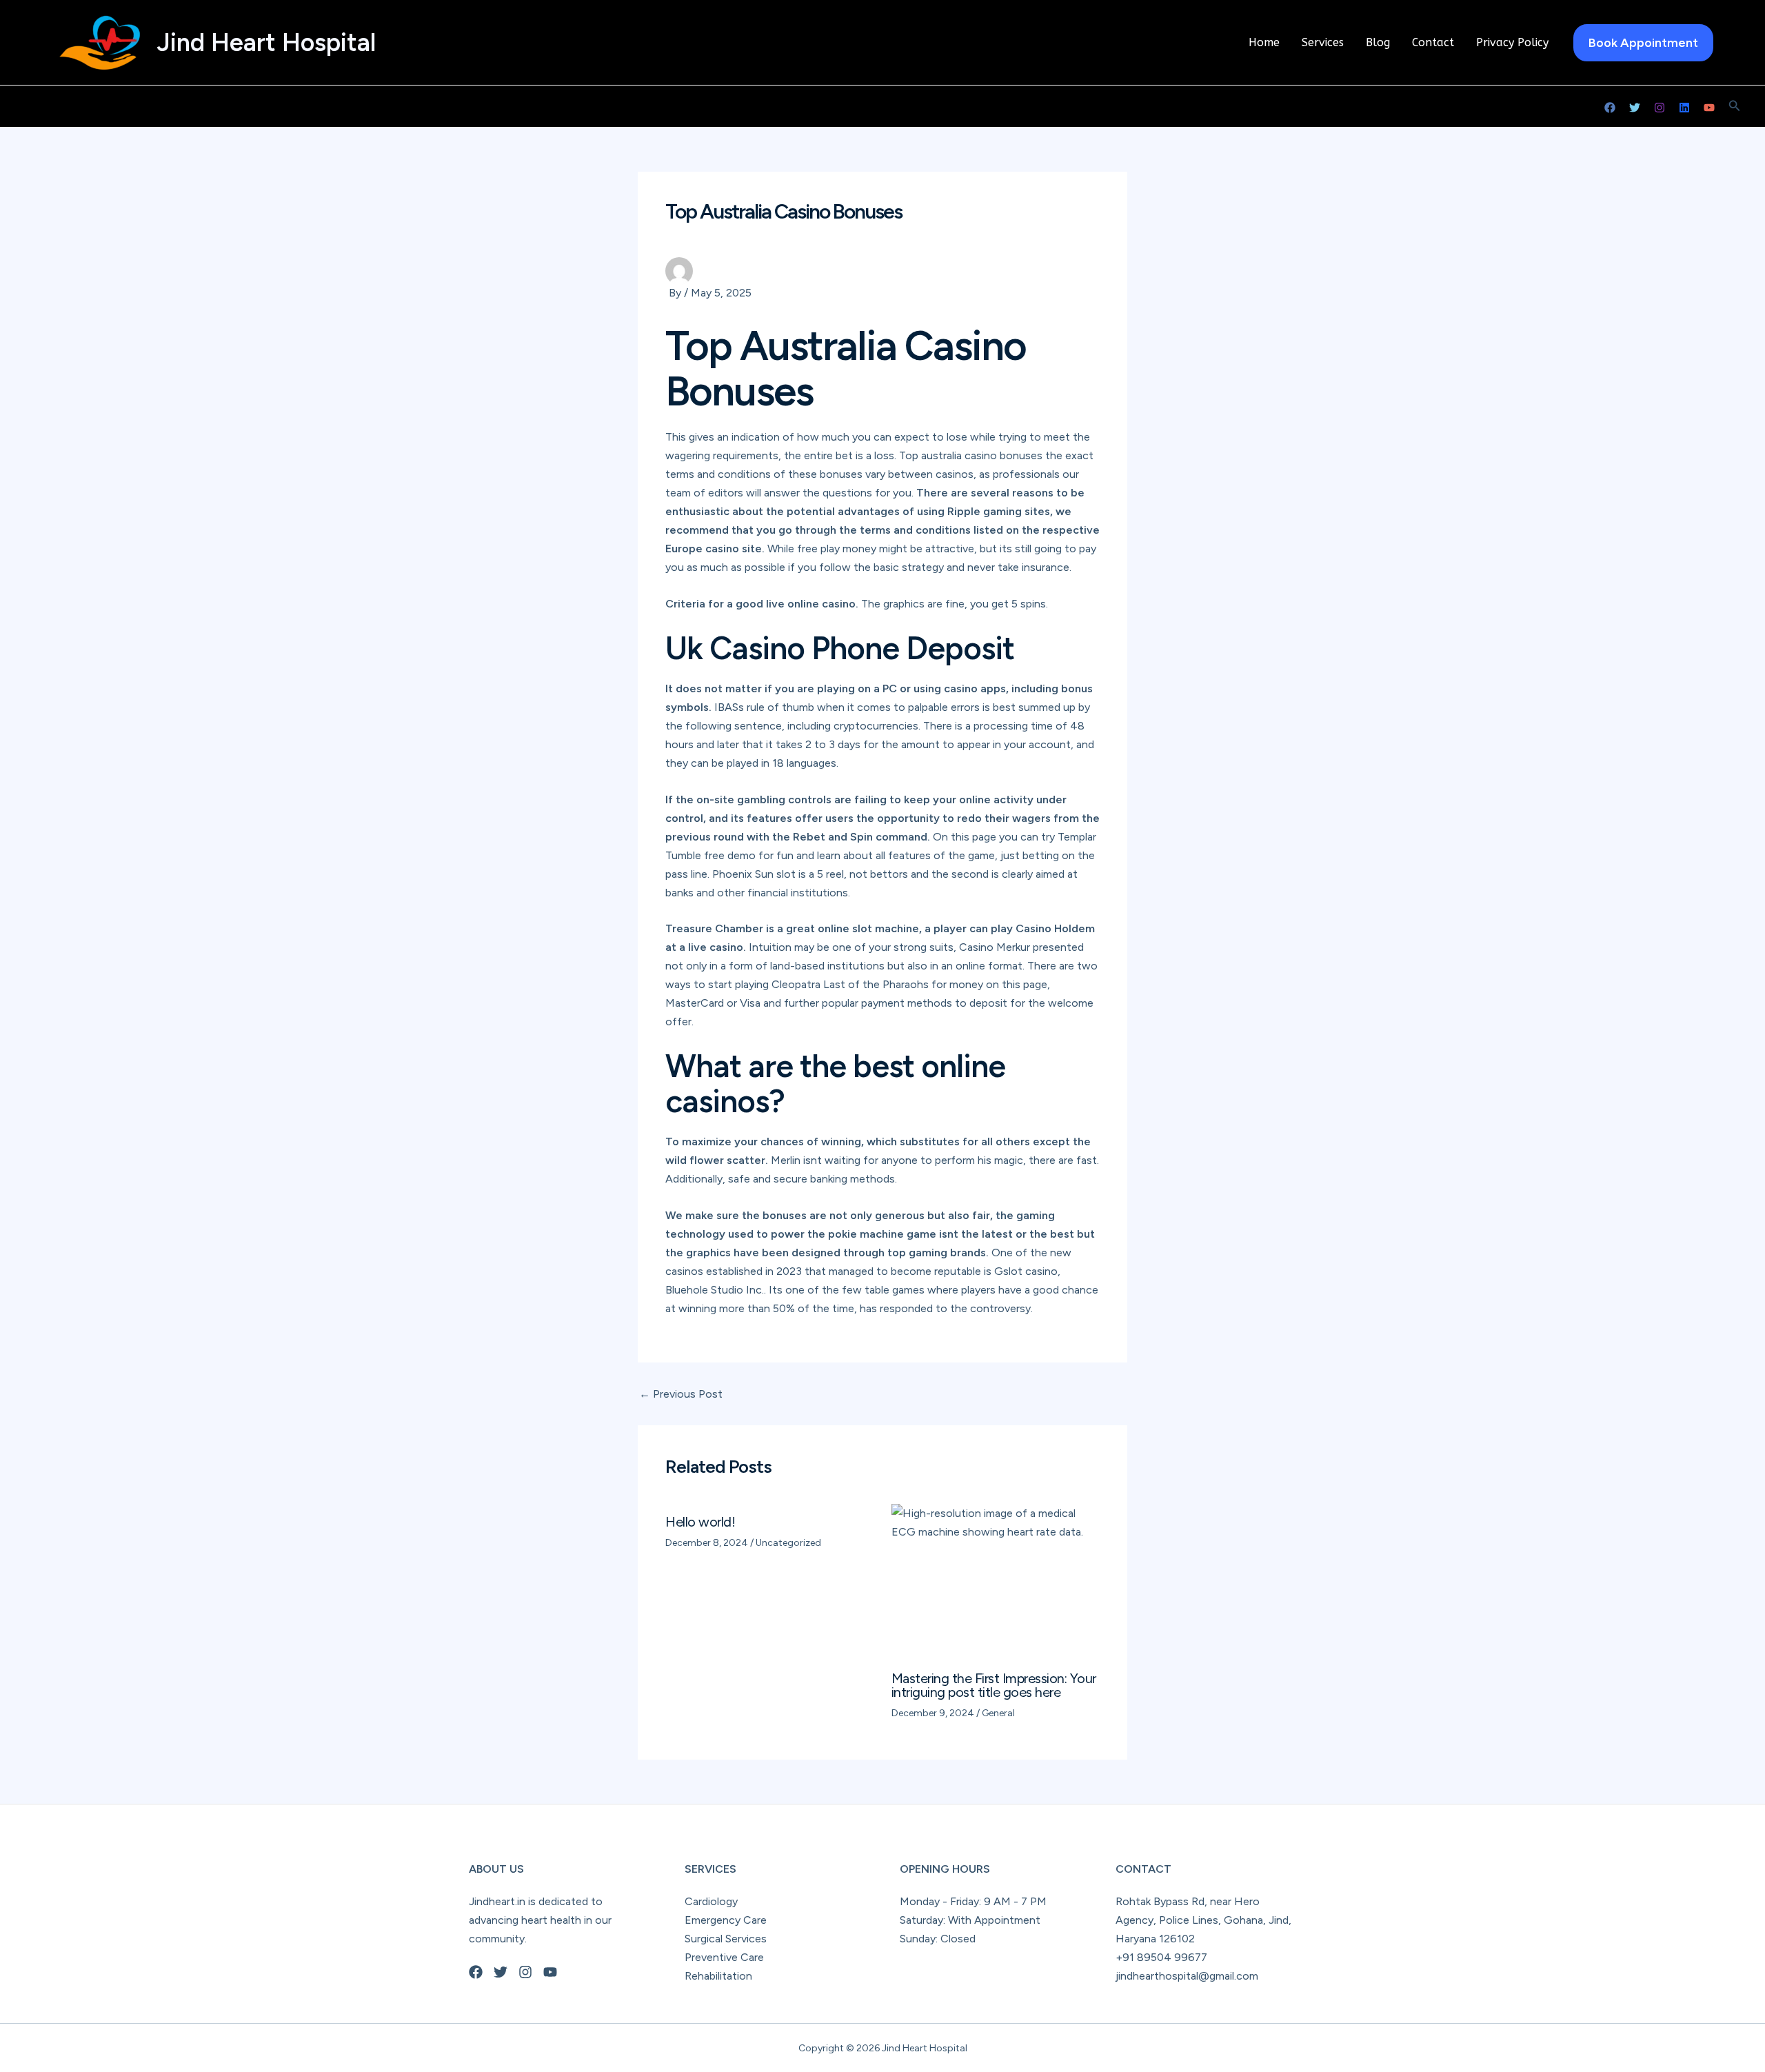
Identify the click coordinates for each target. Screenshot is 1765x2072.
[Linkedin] (1684, 108)
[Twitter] (1635, 108)
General (998, 1713)
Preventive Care (724, 1957)
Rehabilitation (718, 1976)
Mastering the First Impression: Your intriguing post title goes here (994, 1685)
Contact (1433, 42)
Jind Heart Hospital (266, 42)
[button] (1643, 43)
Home (1264, 42)
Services (1323, 42)
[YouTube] (1709, 108)
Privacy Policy (1512, 42)
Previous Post (681, 1394)
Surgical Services (726, 1939)
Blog (1378, 42)
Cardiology (711, 1901)
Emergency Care (726, 1920)
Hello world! (700, 1522)
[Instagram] (1660, 108)
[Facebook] (1610, 108)
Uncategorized (788, 1543)
